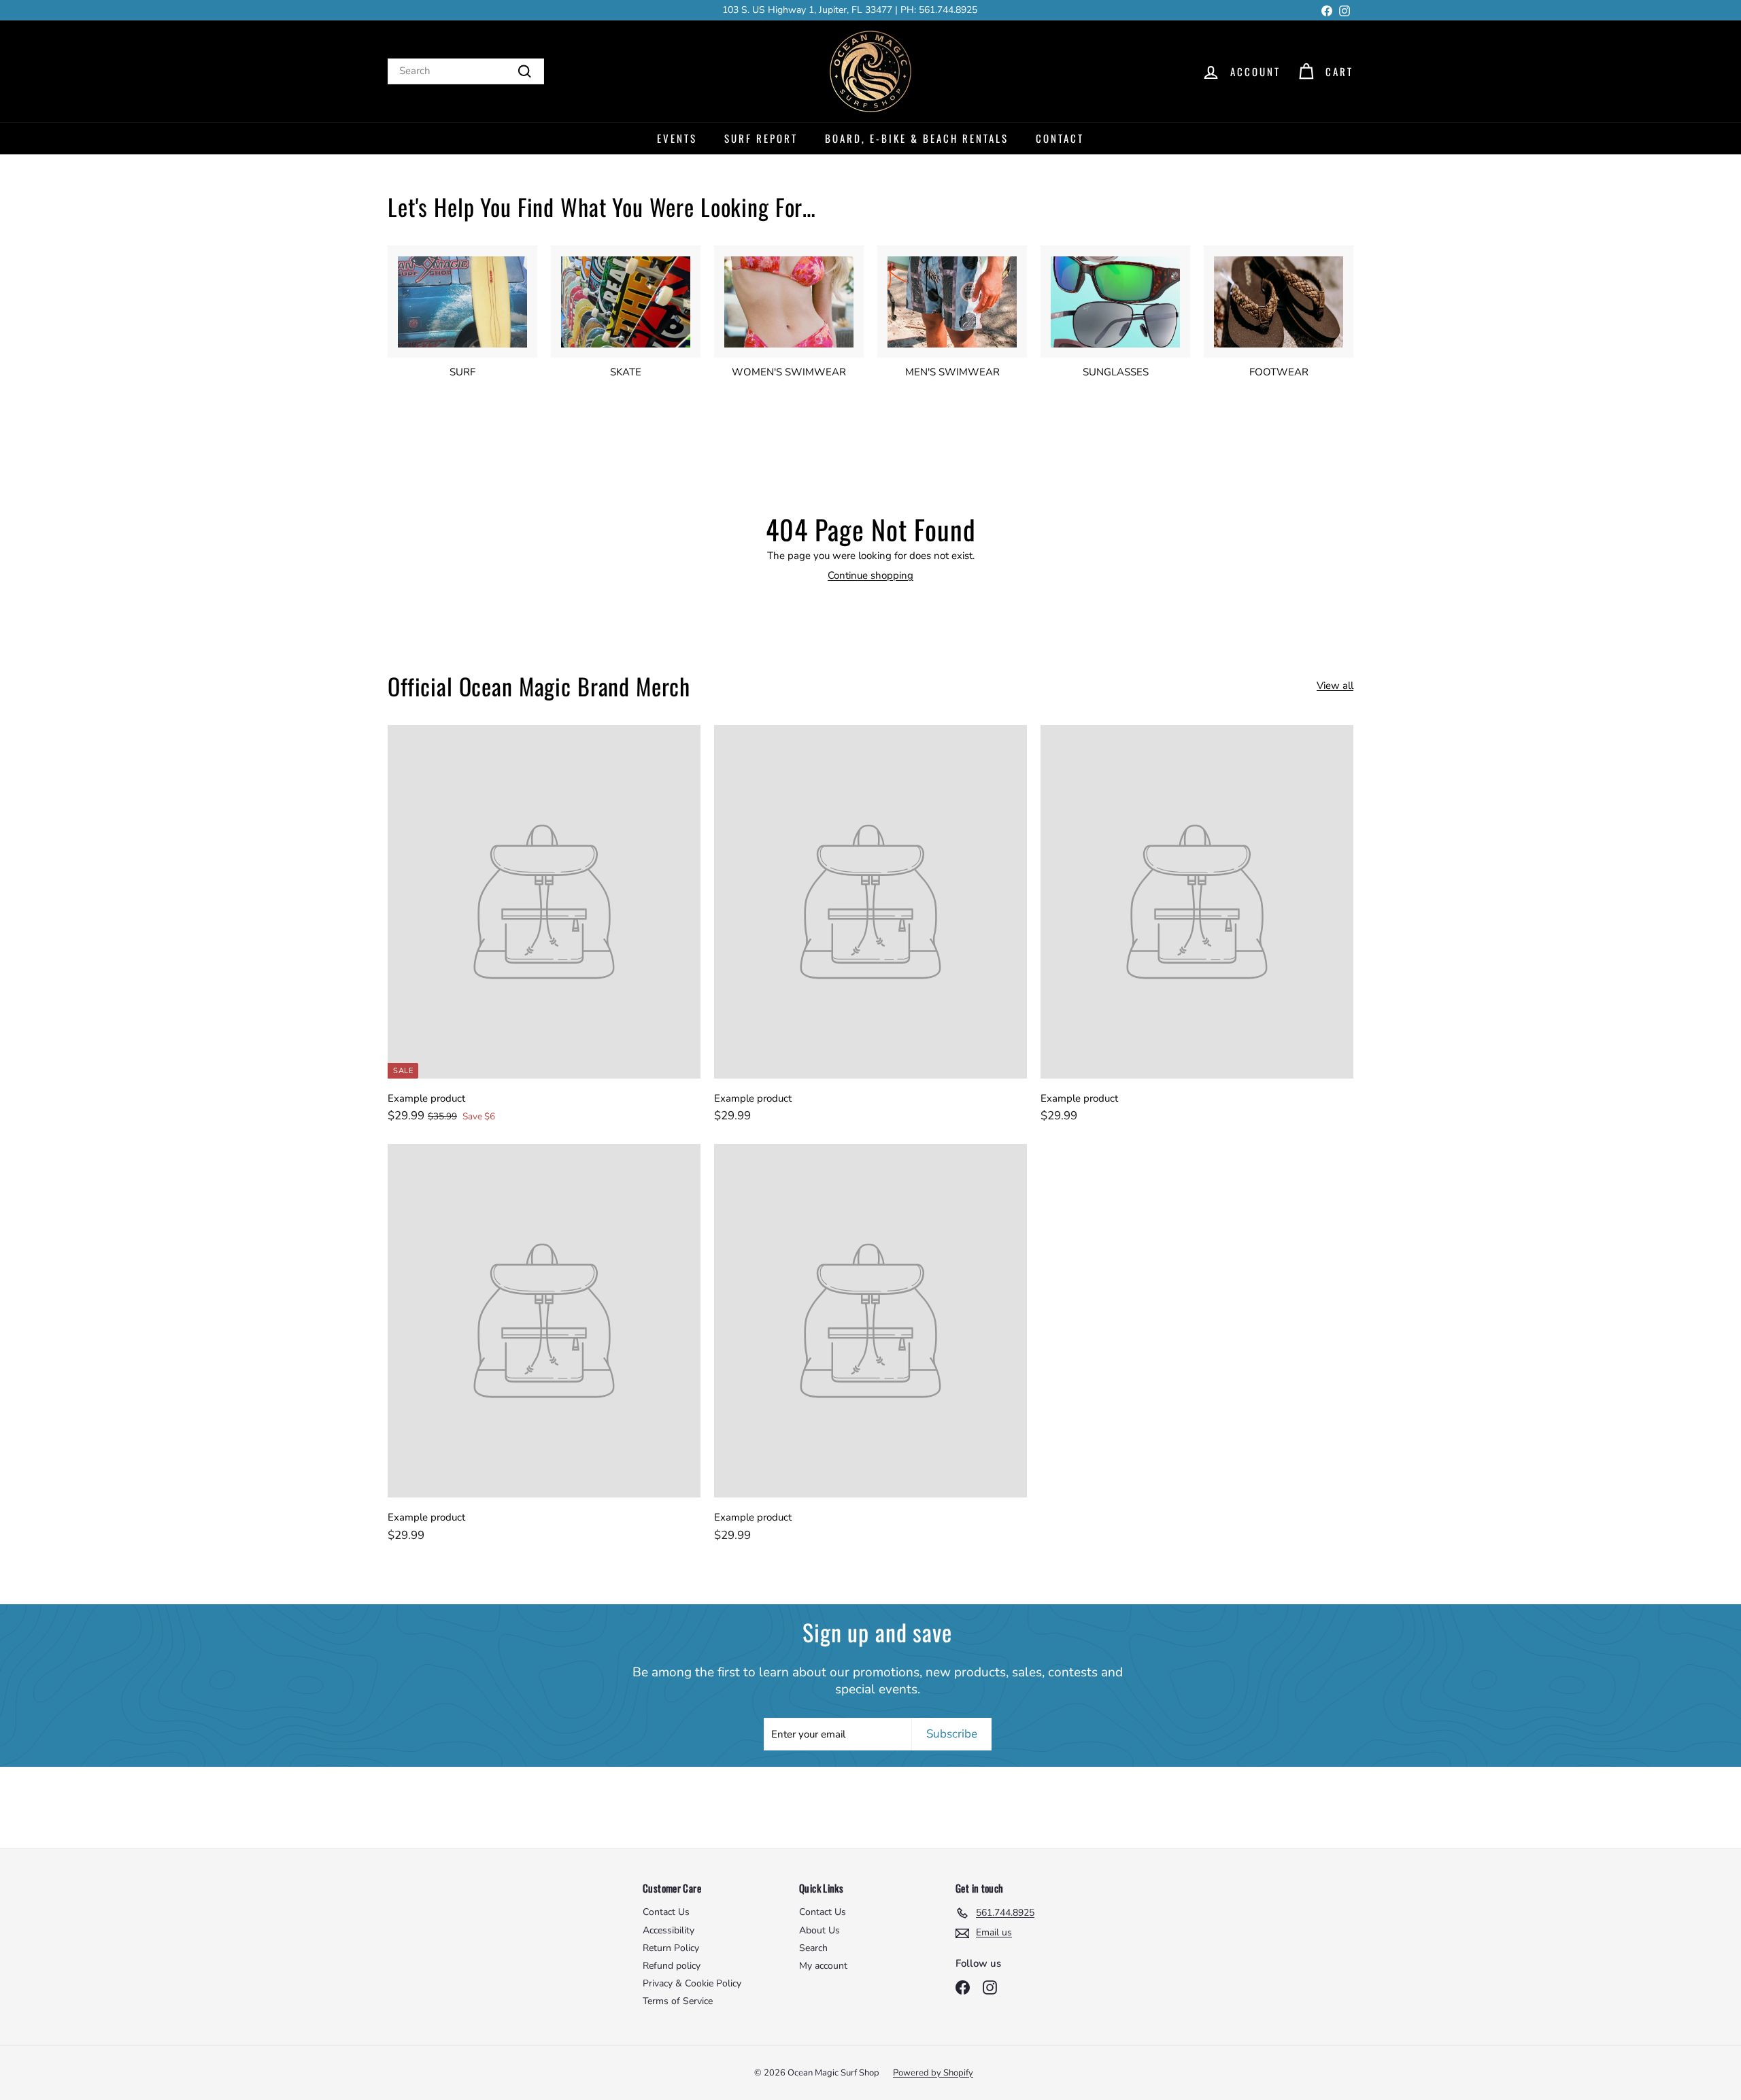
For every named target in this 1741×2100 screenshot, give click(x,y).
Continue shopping (870, 575)
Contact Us (666, 1912)
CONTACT (1060, 138)
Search (813, 1948)
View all (1335, 686)
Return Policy (671, 1948)
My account (823, 1966)
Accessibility (669, 1930)
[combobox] (466, 71)
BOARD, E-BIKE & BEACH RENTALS (917, 138)
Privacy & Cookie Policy (692, 1983)
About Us (819, 1930)
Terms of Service (678, 2001)
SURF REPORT (761, 138)
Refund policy (672, 1966)
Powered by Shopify (933, 2073)
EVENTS (677, 138)
